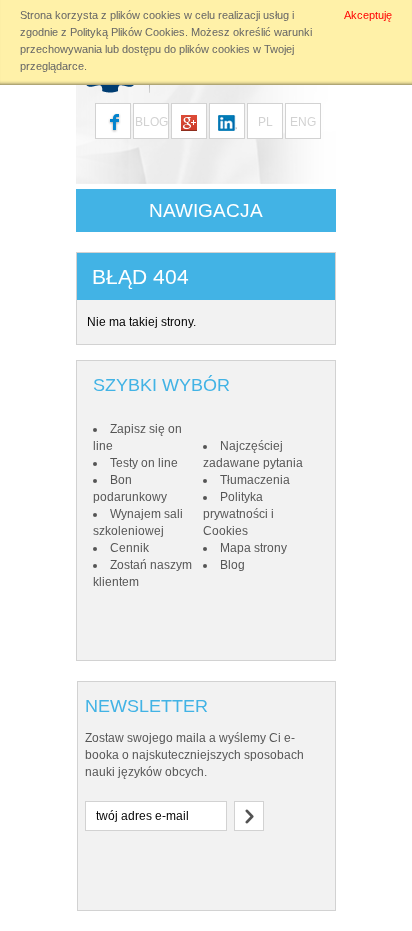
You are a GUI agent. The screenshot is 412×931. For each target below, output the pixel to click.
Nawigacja (206, 210)
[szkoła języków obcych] (227, 121)
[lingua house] (189, 121)
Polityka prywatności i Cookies (238, 514)
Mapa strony (253, 548)
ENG (303, 122)
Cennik (129, 548)
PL (265, 122)
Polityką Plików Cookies (127, 32)
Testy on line (144, 463)
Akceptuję (368, 15)
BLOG (151, 122)
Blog (232, 565)
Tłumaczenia (255, 480)
